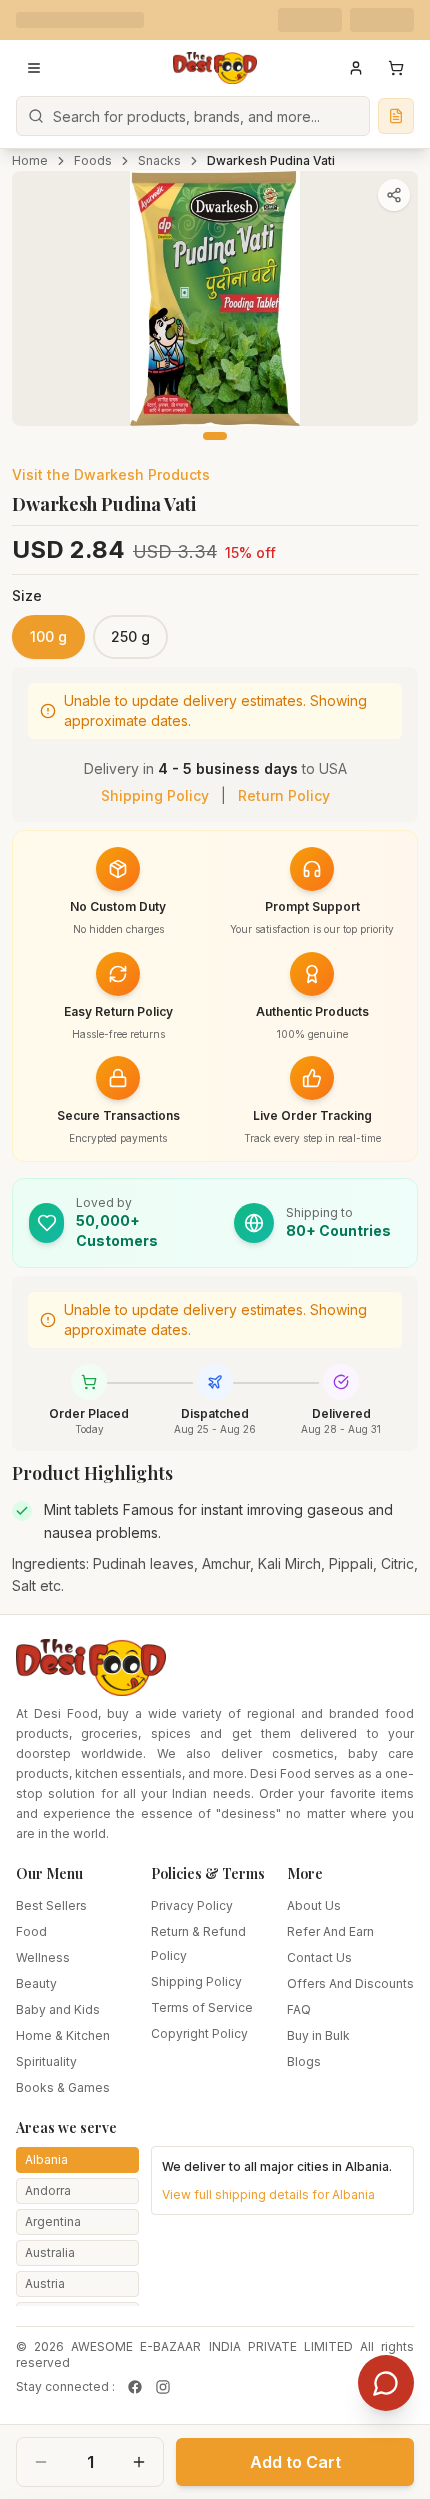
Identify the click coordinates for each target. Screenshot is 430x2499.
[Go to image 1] (215, 436)
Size (27, 595)
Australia (50, 2252)
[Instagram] (163, 2387)
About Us (314, 1905)
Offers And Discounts (350, 1983)
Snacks (159, 160)
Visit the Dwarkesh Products (111, 474)
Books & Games (63, 2087)
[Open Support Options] (386, 2383)
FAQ (299, 2009)
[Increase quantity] (139, 2462)
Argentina (53, 2221)
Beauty (36, 1983)
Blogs (304, 2061)
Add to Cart (295, 2462)
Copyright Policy (199, 2033)
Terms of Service (202, 2007)
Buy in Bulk (318, 2035)
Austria (45, 2283)
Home (30, 160)
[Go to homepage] (215, 68)
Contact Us (319, 1957)
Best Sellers (51, 1905)
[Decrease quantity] (41, 2462)
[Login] (356, 68)
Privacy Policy (192, 1905)
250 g (130, 636)
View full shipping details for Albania (268, 2194)
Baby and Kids (58, 2009)
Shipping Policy (155, 795)
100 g (48, 636)
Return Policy (284, 795)
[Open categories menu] (34, 68)
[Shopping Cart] (396, 68)
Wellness (43, 1957)
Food (31, 1931)
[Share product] (394, 195)
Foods (93, 160)
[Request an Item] (396, 116)
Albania (46, 2159)
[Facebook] (135, 2387)
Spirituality (46, 2061)
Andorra (48, 2190)
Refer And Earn (330, 1931)
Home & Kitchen (63, 2035)
